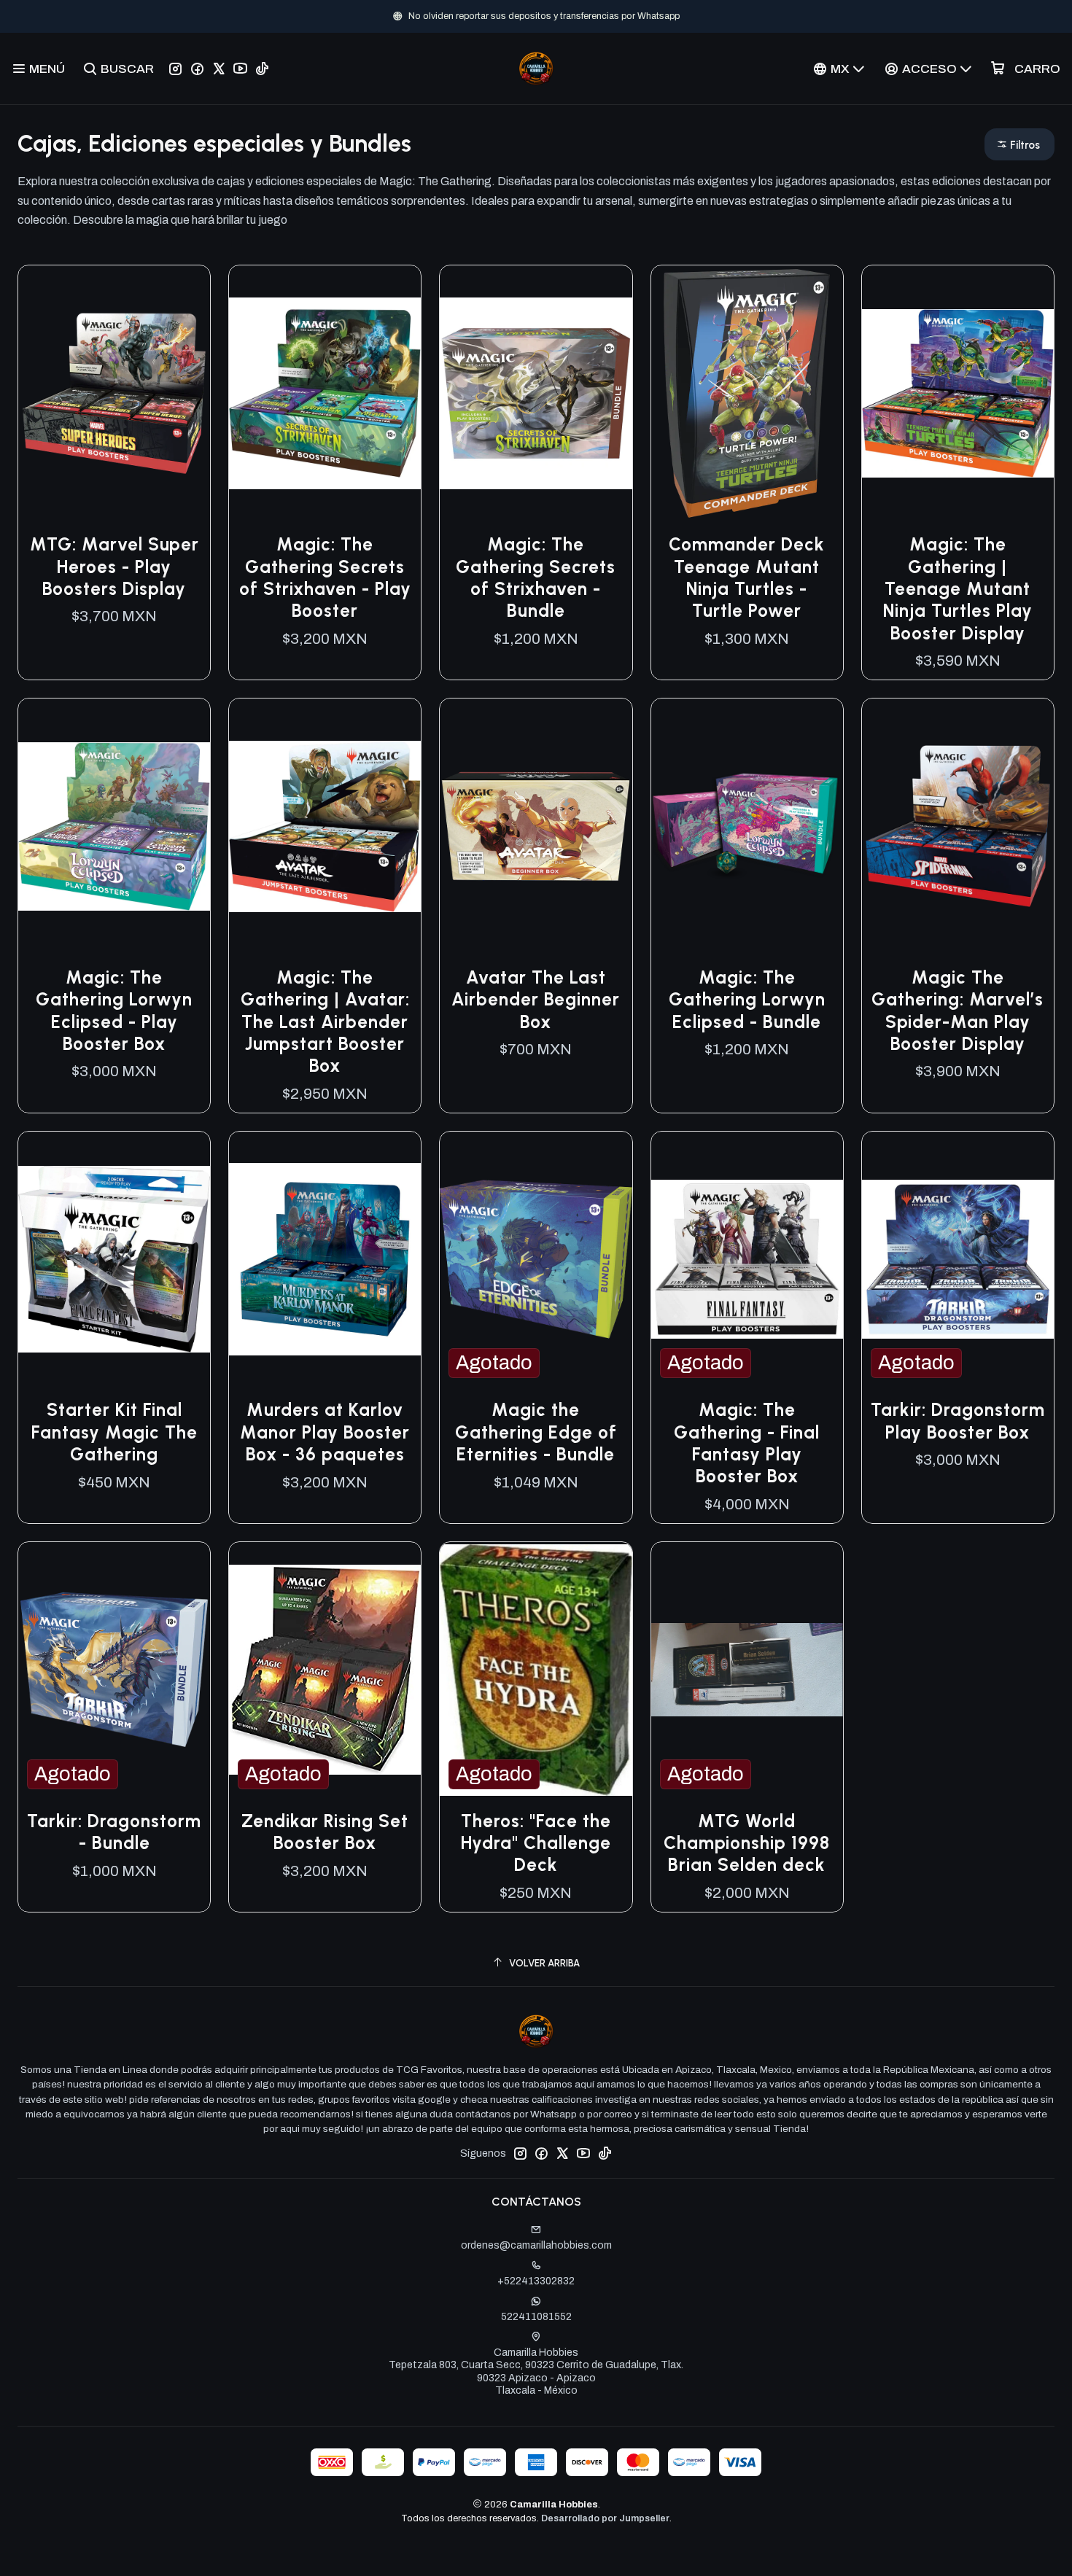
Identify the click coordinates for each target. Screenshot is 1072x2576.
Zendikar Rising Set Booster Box (325, 1832)
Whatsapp (655, 16)
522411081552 (536, 2317)
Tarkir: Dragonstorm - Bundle (114, 1832)
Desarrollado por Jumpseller (605, 2518)
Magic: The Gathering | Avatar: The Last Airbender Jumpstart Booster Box (325, 1022)
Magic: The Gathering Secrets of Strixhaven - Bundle (536, 577)
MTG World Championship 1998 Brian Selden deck (747, 1843)
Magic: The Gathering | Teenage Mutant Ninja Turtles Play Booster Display (958, 588)
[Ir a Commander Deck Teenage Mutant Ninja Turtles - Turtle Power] (747, 393)
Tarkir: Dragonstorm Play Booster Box (958, 1421)
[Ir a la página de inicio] (536, 69)
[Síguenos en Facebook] (197, 69)
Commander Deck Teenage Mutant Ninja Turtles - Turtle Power (747, 577)
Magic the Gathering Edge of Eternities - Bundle (536, 1432)
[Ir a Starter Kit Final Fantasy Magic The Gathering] (114, 1260)
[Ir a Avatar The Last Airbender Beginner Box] (536, 826)
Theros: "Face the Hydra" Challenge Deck (536, 1843)
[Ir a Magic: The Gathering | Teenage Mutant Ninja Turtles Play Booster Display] (958, 393)
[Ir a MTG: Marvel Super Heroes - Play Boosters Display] (114, 393)
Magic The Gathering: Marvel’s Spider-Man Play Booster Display (958, 1011)
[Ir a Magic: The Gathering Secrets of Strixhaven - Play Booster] (325, 393)
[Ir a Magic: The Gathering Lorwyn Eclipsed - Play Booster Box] (114, 826)
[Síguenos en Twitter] (219, 69)
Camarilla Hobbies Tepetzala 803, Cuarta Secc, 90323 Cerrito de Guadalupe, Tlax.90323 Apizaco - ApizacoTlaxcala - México (536, 2372)
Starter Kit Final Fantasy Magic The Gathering (114, 1432)
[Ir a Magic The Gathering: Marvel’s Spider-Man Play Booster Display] (958, 826)
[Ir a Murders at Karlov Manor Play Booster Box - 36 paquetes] (325, 1260)
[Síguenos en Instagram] (175, 69)
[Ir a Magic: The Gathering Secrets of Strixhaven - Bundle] (536, 393)
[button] (1019, 144)
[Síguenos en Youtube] (240, 69)
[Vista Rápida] (184, 394)
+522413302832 (536, 2281)
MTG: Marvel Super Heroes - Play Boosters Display (114, 567)
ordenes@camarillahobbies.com (536, 2245)
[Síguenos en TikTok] (262, 69)
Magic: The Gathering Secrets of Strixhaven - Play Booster (325, 577)
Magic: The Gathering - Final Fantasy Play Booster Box (747, 1443)
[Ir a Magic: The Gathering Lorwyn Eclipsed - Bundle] (747, 826)
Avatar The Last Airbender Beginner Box (536, 1000)
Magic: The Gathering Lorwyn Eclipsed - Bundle (747, 1000)
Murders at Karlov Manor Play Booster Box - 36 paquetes (325, 1432)
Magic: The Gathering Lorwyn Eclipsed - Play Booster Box (114, 1011)
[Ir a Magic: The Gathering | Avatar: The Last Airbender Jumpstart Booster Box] (325, 826)
